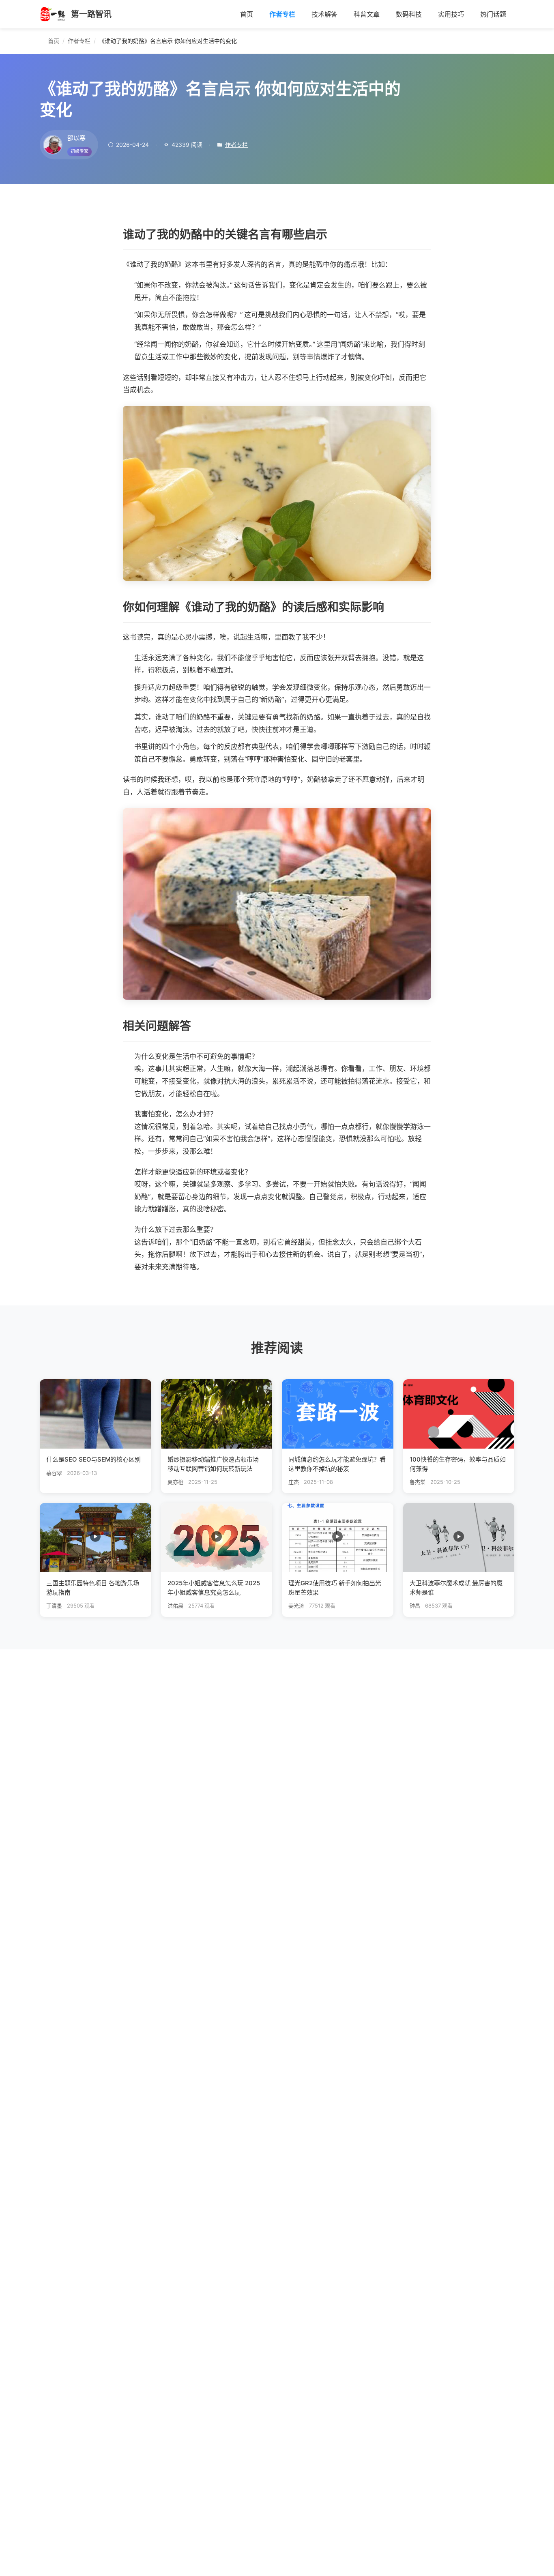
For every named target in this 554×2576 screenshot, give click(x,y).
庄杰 (294, 1482)
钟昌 (415, 1606)
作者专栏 (282, 14)
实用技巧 (451, 14)
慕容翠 (54, 1473)
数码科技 (409, 14)
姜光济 (296, 1606)
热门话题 (493, 14)
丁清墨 (54, 1606)
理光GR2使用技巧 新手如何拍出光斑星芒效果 (335, 1588)
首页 (247, 14)
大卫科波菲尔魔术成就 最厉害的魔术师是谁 (456, 1588)
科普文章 (367, 14)
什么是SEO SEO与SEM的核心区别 (93, 1459)
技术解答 (324, 14)
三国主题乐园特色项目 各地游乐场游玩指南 (93, 1588)
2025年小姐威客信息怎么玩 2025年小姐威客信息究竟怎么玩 (214, 1588)
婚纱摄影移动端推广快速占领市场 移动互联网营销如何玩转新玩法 (213, 1464)
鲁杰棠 (418, 1482)
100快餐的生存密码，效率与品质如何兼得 (458, 1464)
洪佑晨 (175, 1606)
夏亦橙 (175, 1482)
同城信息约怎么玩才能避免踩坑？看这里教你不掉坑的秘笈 (337, 1464)
